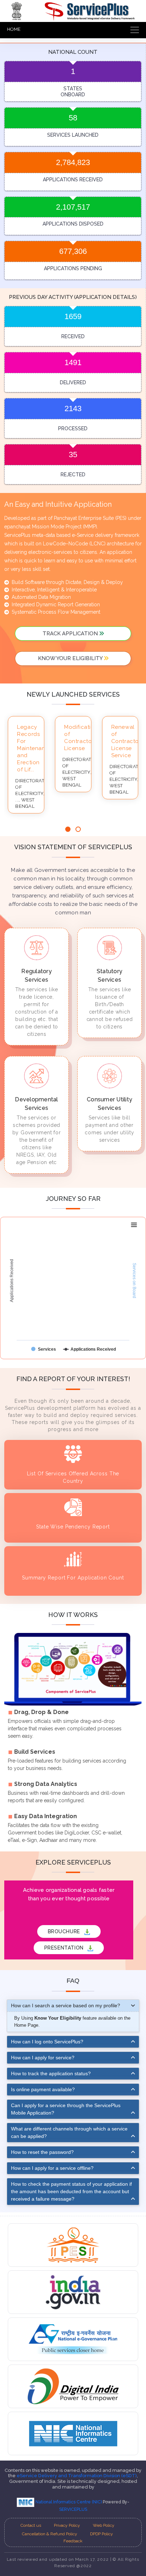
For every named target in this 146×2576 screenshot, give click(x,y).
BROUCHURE (65, 1931)
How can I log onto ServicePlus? (47, 2042)
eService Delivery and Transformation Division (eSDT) (77, 2476)
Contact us (31, 2525)
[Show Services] (44, 1349)
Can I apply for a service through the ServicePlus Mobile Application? (66, 2109)
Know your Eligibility (71, 658)
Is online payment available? (43, 2089)
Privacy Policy (67, 2525)
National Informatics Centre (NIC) (69, 2502)
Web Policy (104, 2525)
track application (71, 634)
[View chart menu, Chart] (134, 1225)
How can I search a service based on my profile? (66, 2005)
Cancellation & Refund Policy (50, 2534)
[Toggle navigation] (133, 30)
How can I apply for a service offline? (52, 2168)
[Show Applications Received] (89, 1349)
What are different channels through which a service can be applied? (69, 2132)
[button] (68, 829)
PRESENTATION (65, 1948)
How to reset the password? (42, 2152)
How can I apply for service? (43, 2058)
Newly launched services (73, 694)
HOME (14, 29)
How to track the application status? (51, 2073)
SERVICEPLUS (73, 2509)
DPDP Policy (102, 2534)
